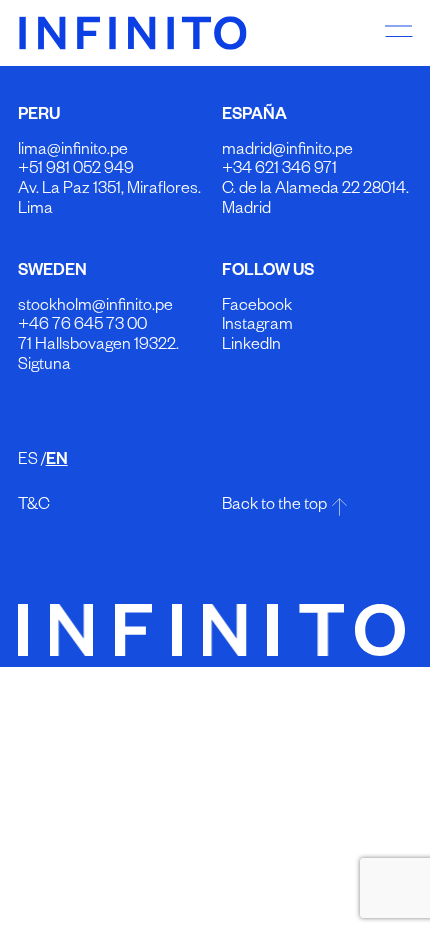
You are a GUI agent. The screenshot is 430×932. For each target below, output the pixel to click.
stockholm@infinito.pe (95, 308)
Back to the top (274, 507)
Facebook (257, 308)
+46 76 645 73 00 (82, 327)
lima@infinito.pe (73, 152)
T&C (34, 507)
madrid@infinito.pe (287, 152)
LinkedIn (251, 347)
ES (28, 462)
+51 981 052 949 (76, 171)
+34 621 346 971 (279, 171)
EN (57, 462)
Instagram (257, 327)
